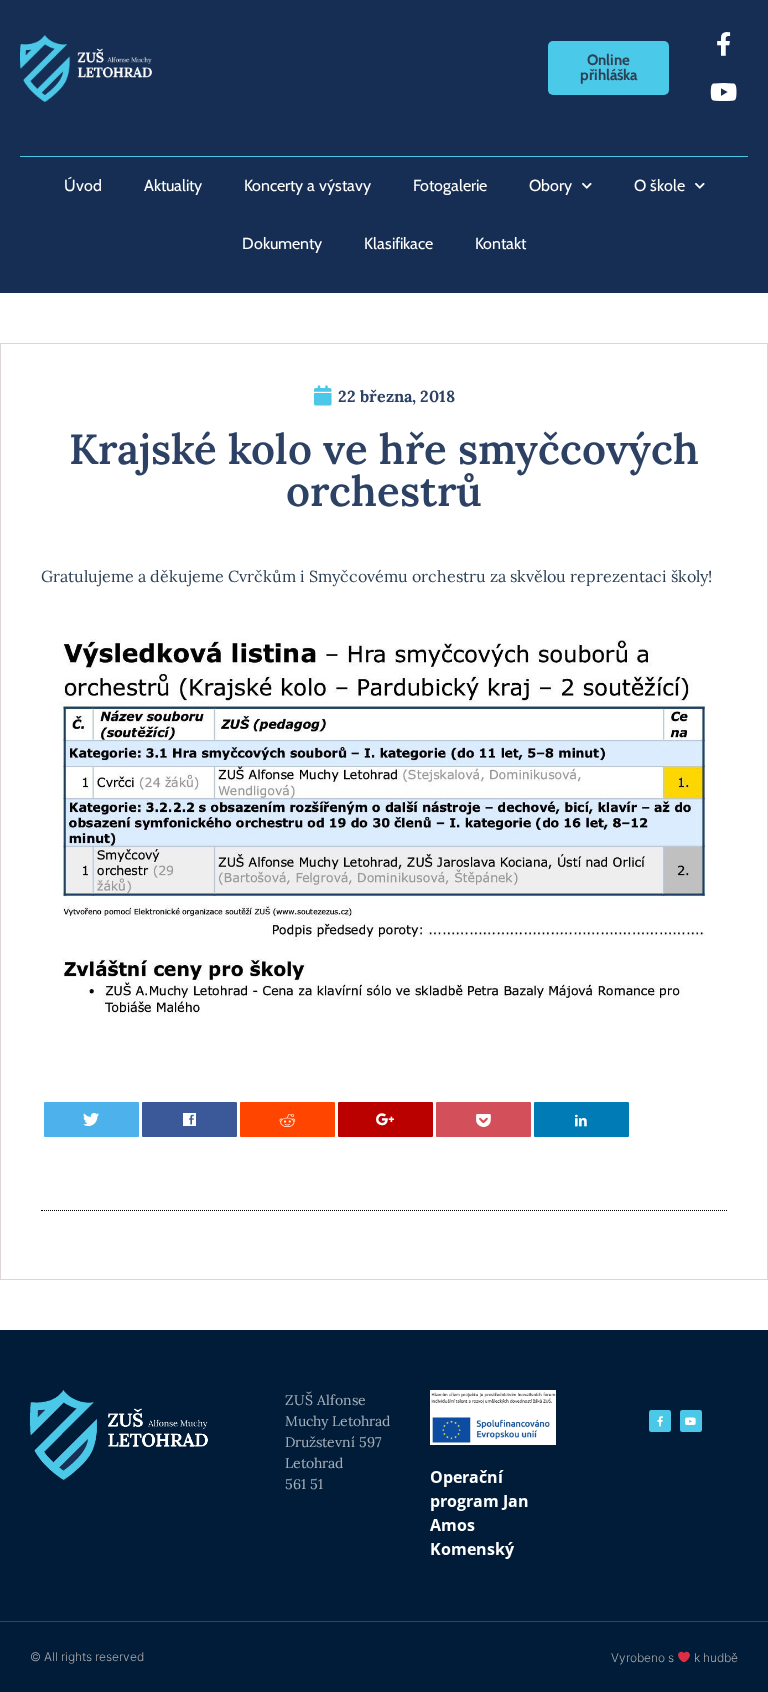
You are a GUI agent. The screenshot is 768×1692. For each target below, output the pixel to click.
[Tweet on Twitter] (92, 1119)
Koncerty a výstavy (307, 185)
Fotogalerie (450, 185)
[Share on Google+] (386, 1119)
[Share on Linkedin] (582, 1119)
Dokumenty (282, 243)
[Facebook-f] (724, 44)
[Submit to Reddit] (288, 1119)
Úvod (83, 185)
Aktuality (173, 185)
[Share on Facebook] (190, 1119)
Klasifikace (398, 243)
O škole (659, 185)
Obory (550, 185)
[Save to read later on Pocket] (484, 1119)
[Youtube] (724, 92)
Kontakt (500, 243)
